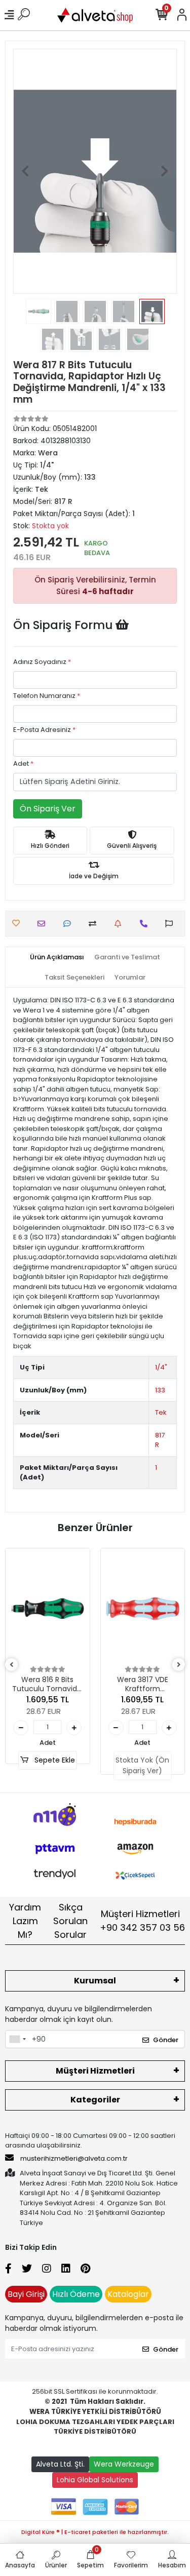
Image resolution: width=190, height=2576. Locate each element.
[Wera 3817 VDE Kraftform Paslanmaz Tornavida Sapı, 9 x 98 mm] (143, 1609)
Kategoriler (95, 2100)
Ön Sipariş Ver (48, 809)
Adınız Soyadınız (42, 662)
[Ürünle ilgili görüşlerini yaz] (70, 924)
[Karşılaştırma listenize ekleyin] (95, 924)
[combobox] (17, 2039)
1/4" (161, 1367)
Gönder (166, 2040)
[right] (179, 1665)
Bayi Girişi (26, 2294)
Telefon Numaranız (47, 696)
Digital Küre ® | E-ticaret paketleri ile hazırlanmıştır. (95, 2532)
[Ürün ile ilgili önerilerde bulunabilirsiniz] (172, 924)
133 (160, 1390)
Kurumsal (95, 1981)
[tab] (57, 957)
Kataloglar (128, 2294)
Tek (161, 1412)
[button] (25, 171)
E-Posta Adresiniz (44, 730)
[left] (12, 1665)
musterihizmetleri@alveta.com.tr (74, 2158)
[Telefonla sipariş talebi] (146, 924)
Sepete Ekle (54, 1760)
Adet (23, 764)
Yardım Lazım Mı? (25, 1921)
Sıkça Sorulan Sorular (70, 1921)
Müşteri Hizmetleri (142, 1921)
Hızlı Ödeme (76, 2294)
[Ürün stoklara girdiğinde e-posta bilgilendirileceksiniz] (120, 924)
